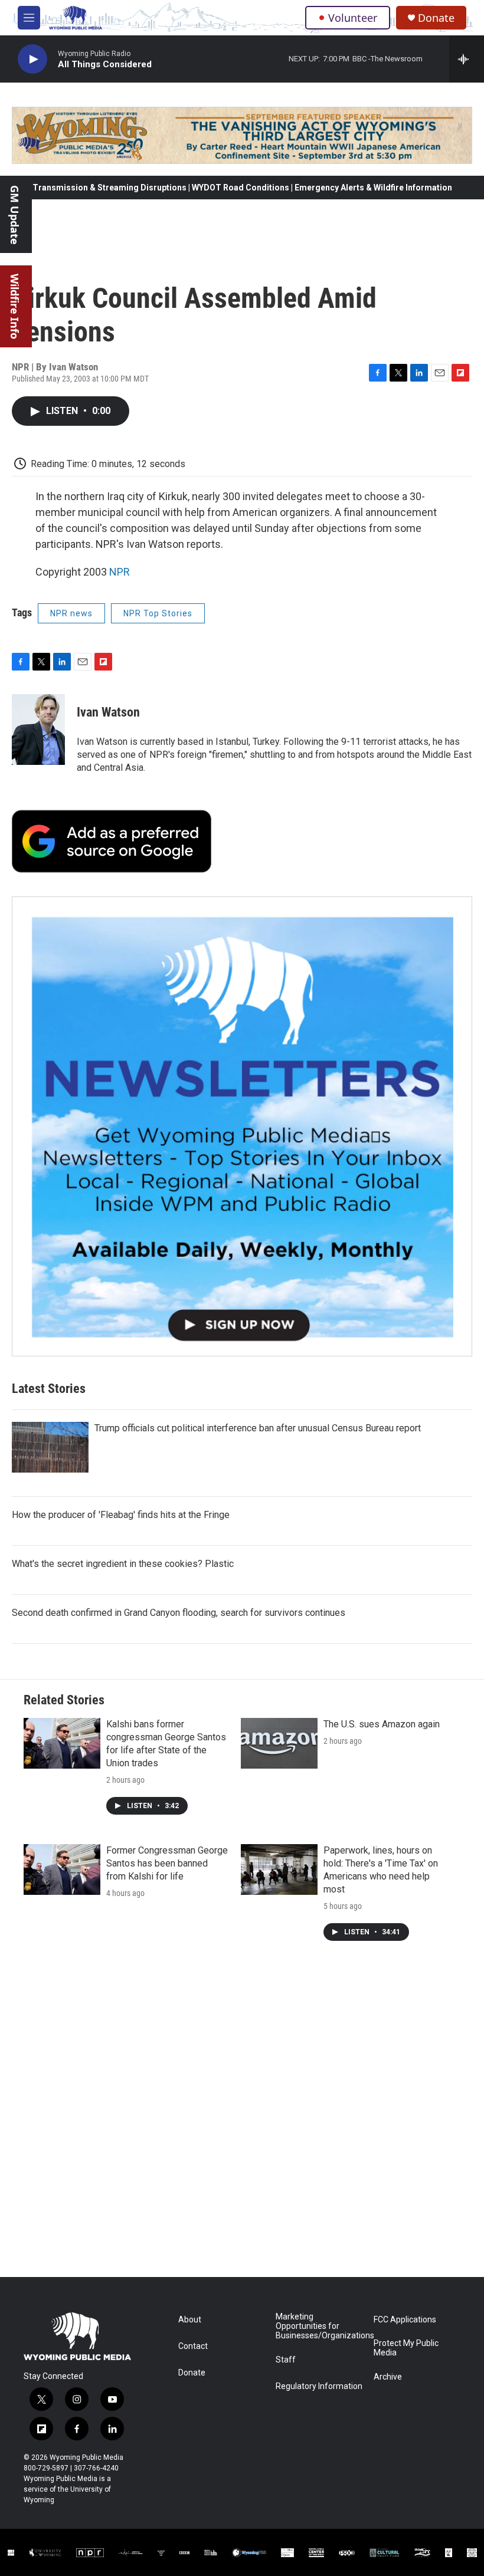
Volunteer (353, 18)
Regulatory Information (319, 2386)
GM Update (15, 215)
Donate (436, 18)
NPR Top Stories (158, 613)
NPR (120, 572)
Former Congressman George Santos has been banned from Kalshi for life (167, 1863)
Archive (388, 2377)
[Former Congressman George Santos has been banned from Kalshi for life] (62, 1869)
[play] (32, 59)
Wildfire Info (15, 306)
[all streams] (467, 59)
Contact (193, 2346)
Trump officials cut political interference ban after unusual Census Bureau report (258, 1428)
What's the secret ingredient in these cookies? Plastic (123, 1564)
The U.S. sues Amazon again (382, 1724)
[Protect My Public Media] (211, 2553)
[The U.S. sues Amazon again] (279, 1743)
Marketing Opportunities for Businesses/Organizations (319, 2326)
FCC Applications (405, 2320)
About (190, 2320)
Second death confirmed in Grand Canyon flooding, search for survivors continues (179, 1613)
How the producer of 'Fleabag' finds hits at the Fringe (121, 1515)
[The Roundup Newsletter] (242, 1126)
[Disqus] (242, 2118)
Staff (286, 2360)
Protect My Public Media (406, 2348)
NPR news (71, 613)
